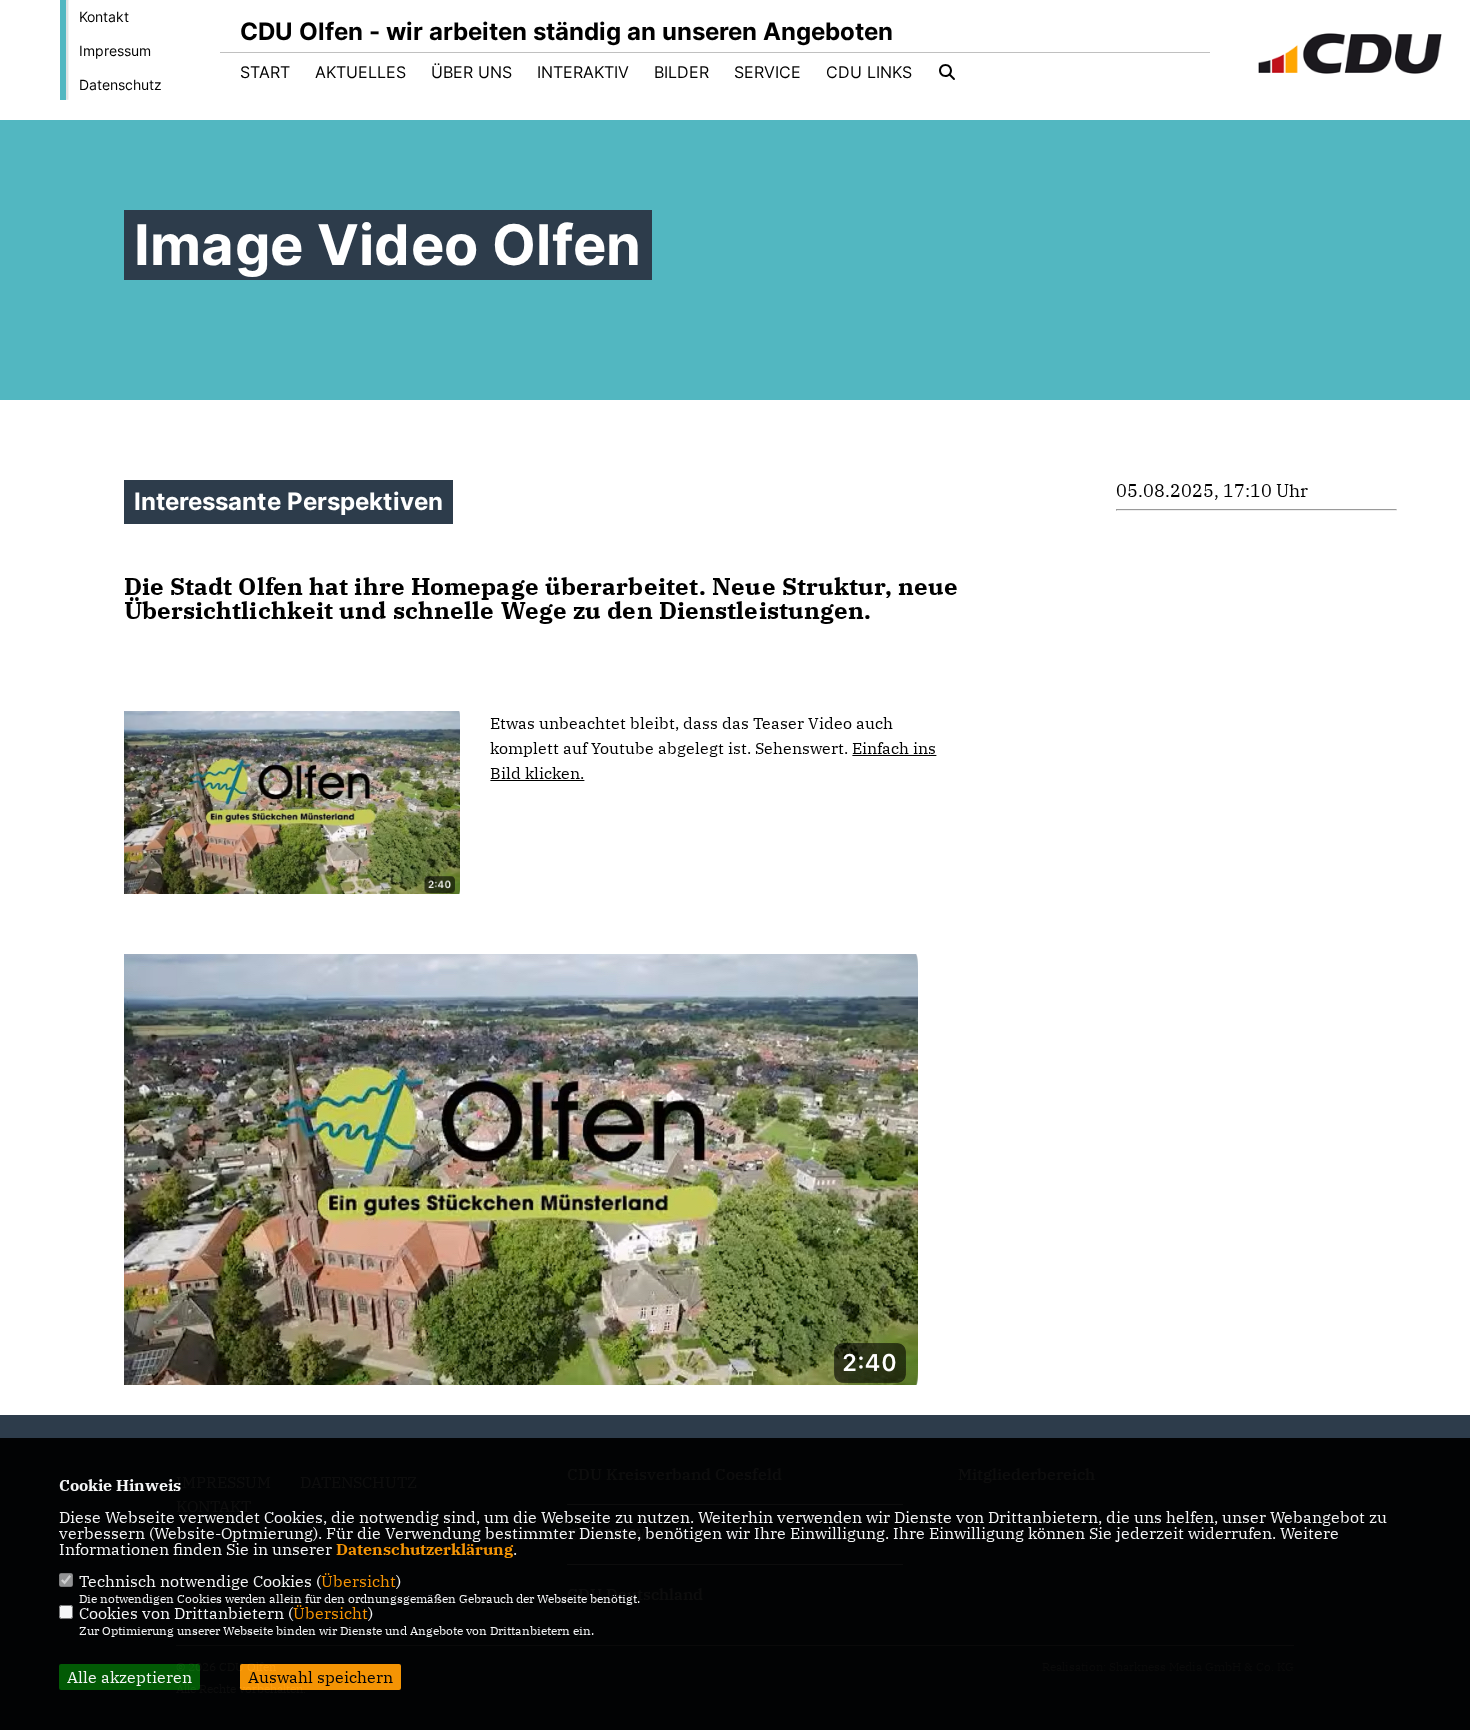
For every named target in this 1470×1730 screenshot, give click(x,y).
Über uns (471, 72)
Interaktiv (583, 72)
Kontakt (104, 16)
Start (265, 72)
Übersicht (358, 1581)
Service (767, 72)
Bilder (681, 72)
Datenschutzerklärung (424, 1549)
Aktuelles (360, 72)
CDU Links (869, 72)
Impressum (115, 50)
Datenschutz (120, 84)
